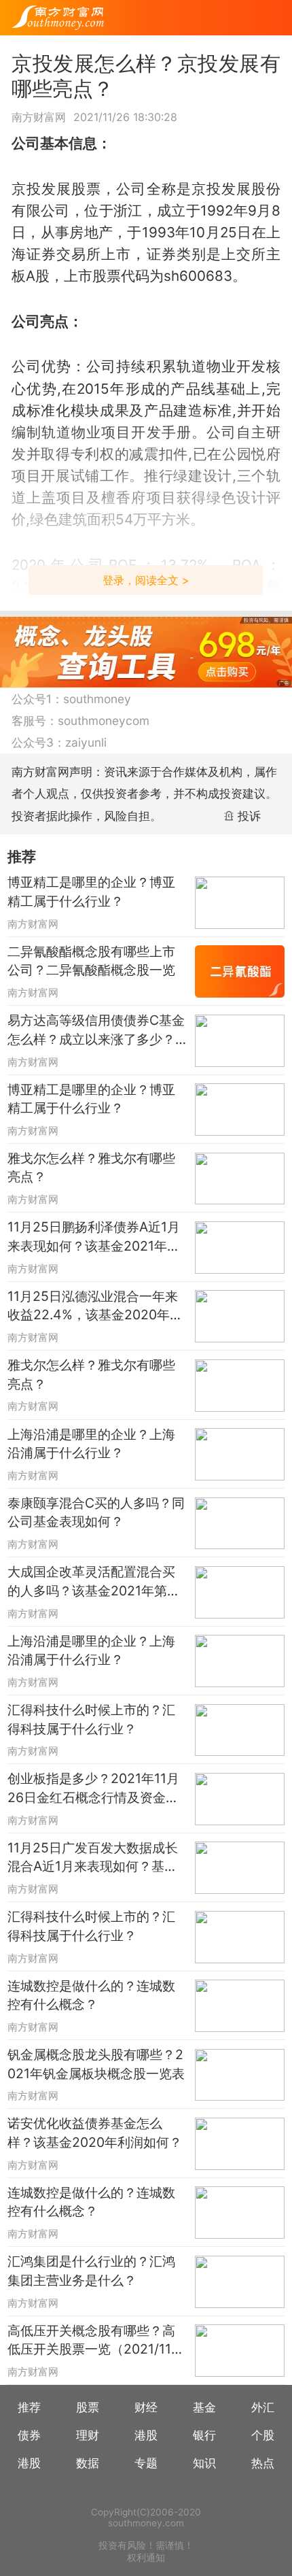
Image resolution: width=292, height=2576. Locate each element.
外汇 (263, 2407)
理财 (88, 2435)
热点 (263, 2463)
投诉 (249, 816)
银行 (204, 2435)
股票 (88, 2407)
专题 (146, 2463)
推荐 (29, 2407)
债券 (29, 2435)
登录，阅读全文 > (146, 580)
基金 (204, 2407)
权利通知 (146, 2558)
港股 (146, 2435)
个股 (263, 2435)
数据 (88, 2463)
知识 (204, 2463)
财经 (146, 2407)
